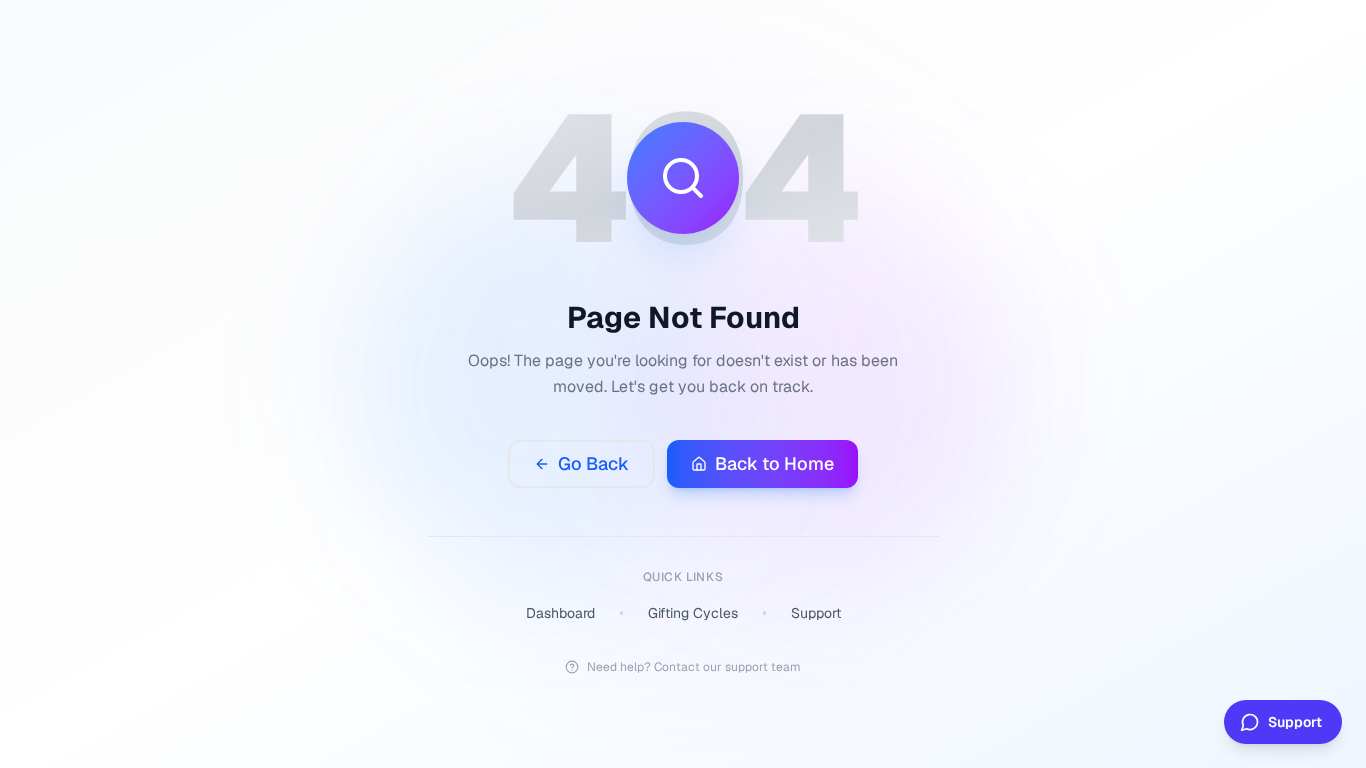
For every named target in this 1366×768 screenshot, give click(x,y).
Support (816, 613)
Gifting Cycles (693, 613)
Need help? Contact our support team (694, 667)
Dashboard (560, 613)
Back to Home (774, 463)
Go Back (593, 463)
